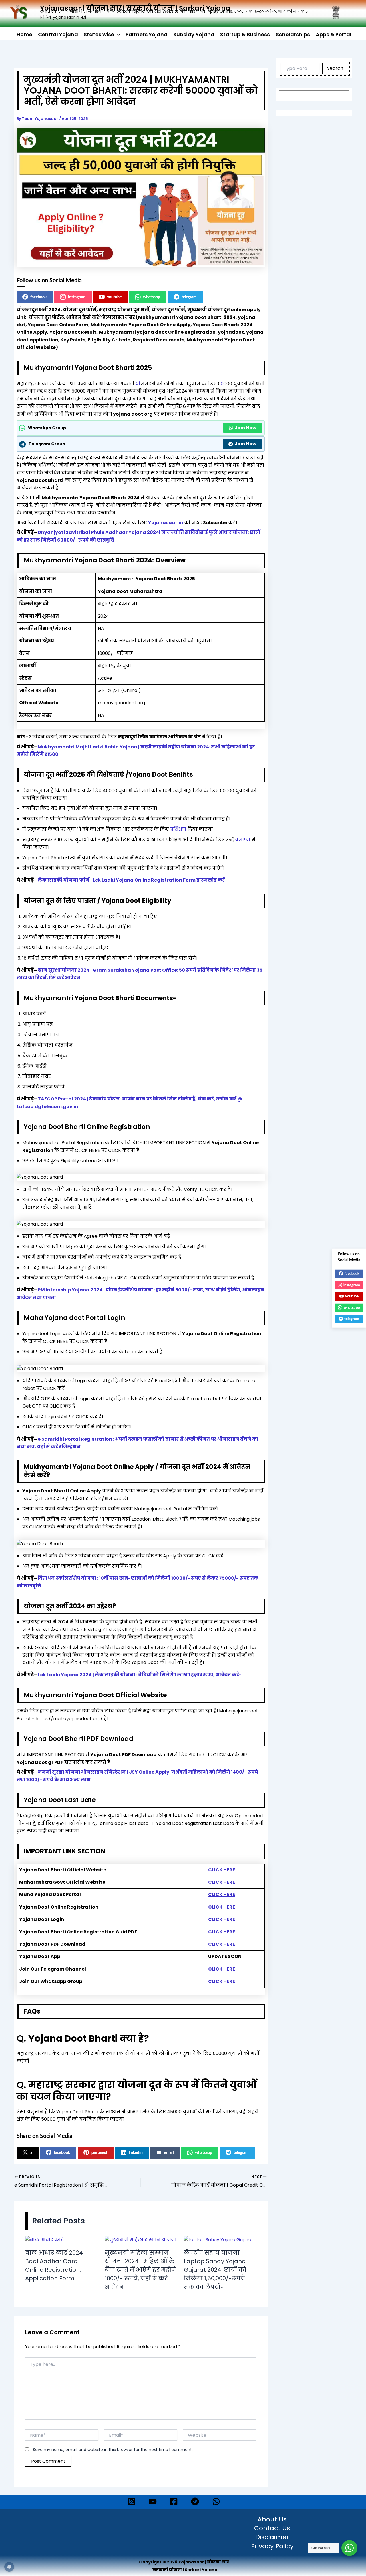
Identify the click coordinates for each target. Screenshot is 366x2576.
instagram (77, 297)
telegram (189, 297)
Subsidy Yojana (194, 34)
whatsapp (152, 297)
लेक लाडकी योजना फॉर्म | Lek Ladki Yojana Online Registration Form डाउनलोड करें (131, 880)
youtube (114, 297)
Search (335, 68)
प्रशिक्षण (178, 829)
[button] (117, 35)
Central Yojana (58, 34)
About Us (272, 2520)
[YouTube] (153, 2501)
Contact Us (272, 2529)
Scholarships (293, 34)
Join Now (245, 428)
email (169, 2153)
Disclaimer (272, 2537)
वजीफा (243, 840)
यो (138, 384)
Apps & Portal (334, 34)
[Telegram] (195, 2501)
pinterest (99, 2153)
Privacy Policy (272, 2547)
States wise (99, 34)
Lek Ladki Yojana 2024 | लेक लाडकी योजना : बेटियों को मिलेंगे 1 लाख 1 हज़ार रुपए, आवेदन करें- (140, 1675)
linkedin (136, 2153)
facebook (38, 297)
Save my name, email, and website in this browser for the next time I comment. (113, 2450)
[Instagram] (132, 2501)
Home (24, 34)
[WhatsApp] (216, 2501)
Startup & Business (245, 34)
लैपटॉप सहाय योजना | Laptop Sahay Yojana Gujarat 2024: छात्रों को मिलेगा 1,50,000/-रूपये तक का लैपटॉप (215, 2270)
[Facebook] (174, 2501)
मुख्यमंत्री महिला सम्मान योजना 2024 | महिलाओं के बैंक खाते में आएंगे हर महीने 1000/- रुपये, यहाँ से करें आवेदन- (140, 2270)
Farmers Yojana (147, 34)
